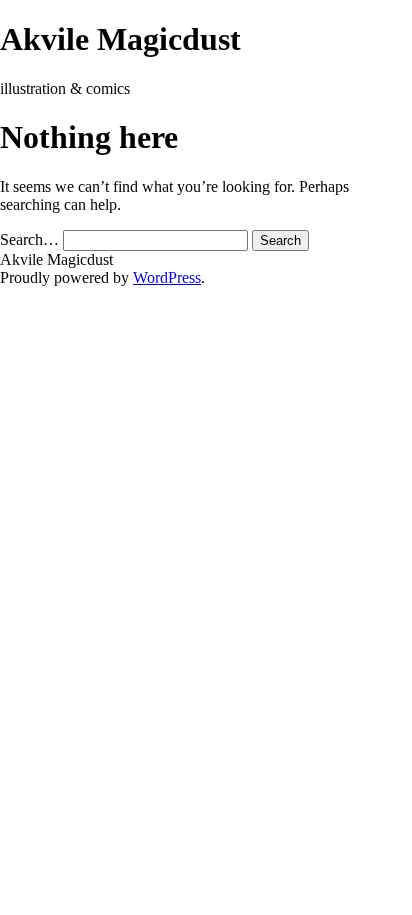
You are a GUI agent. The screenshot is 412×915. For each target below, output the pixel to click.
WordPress (167, 277)
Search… (29, 239)
